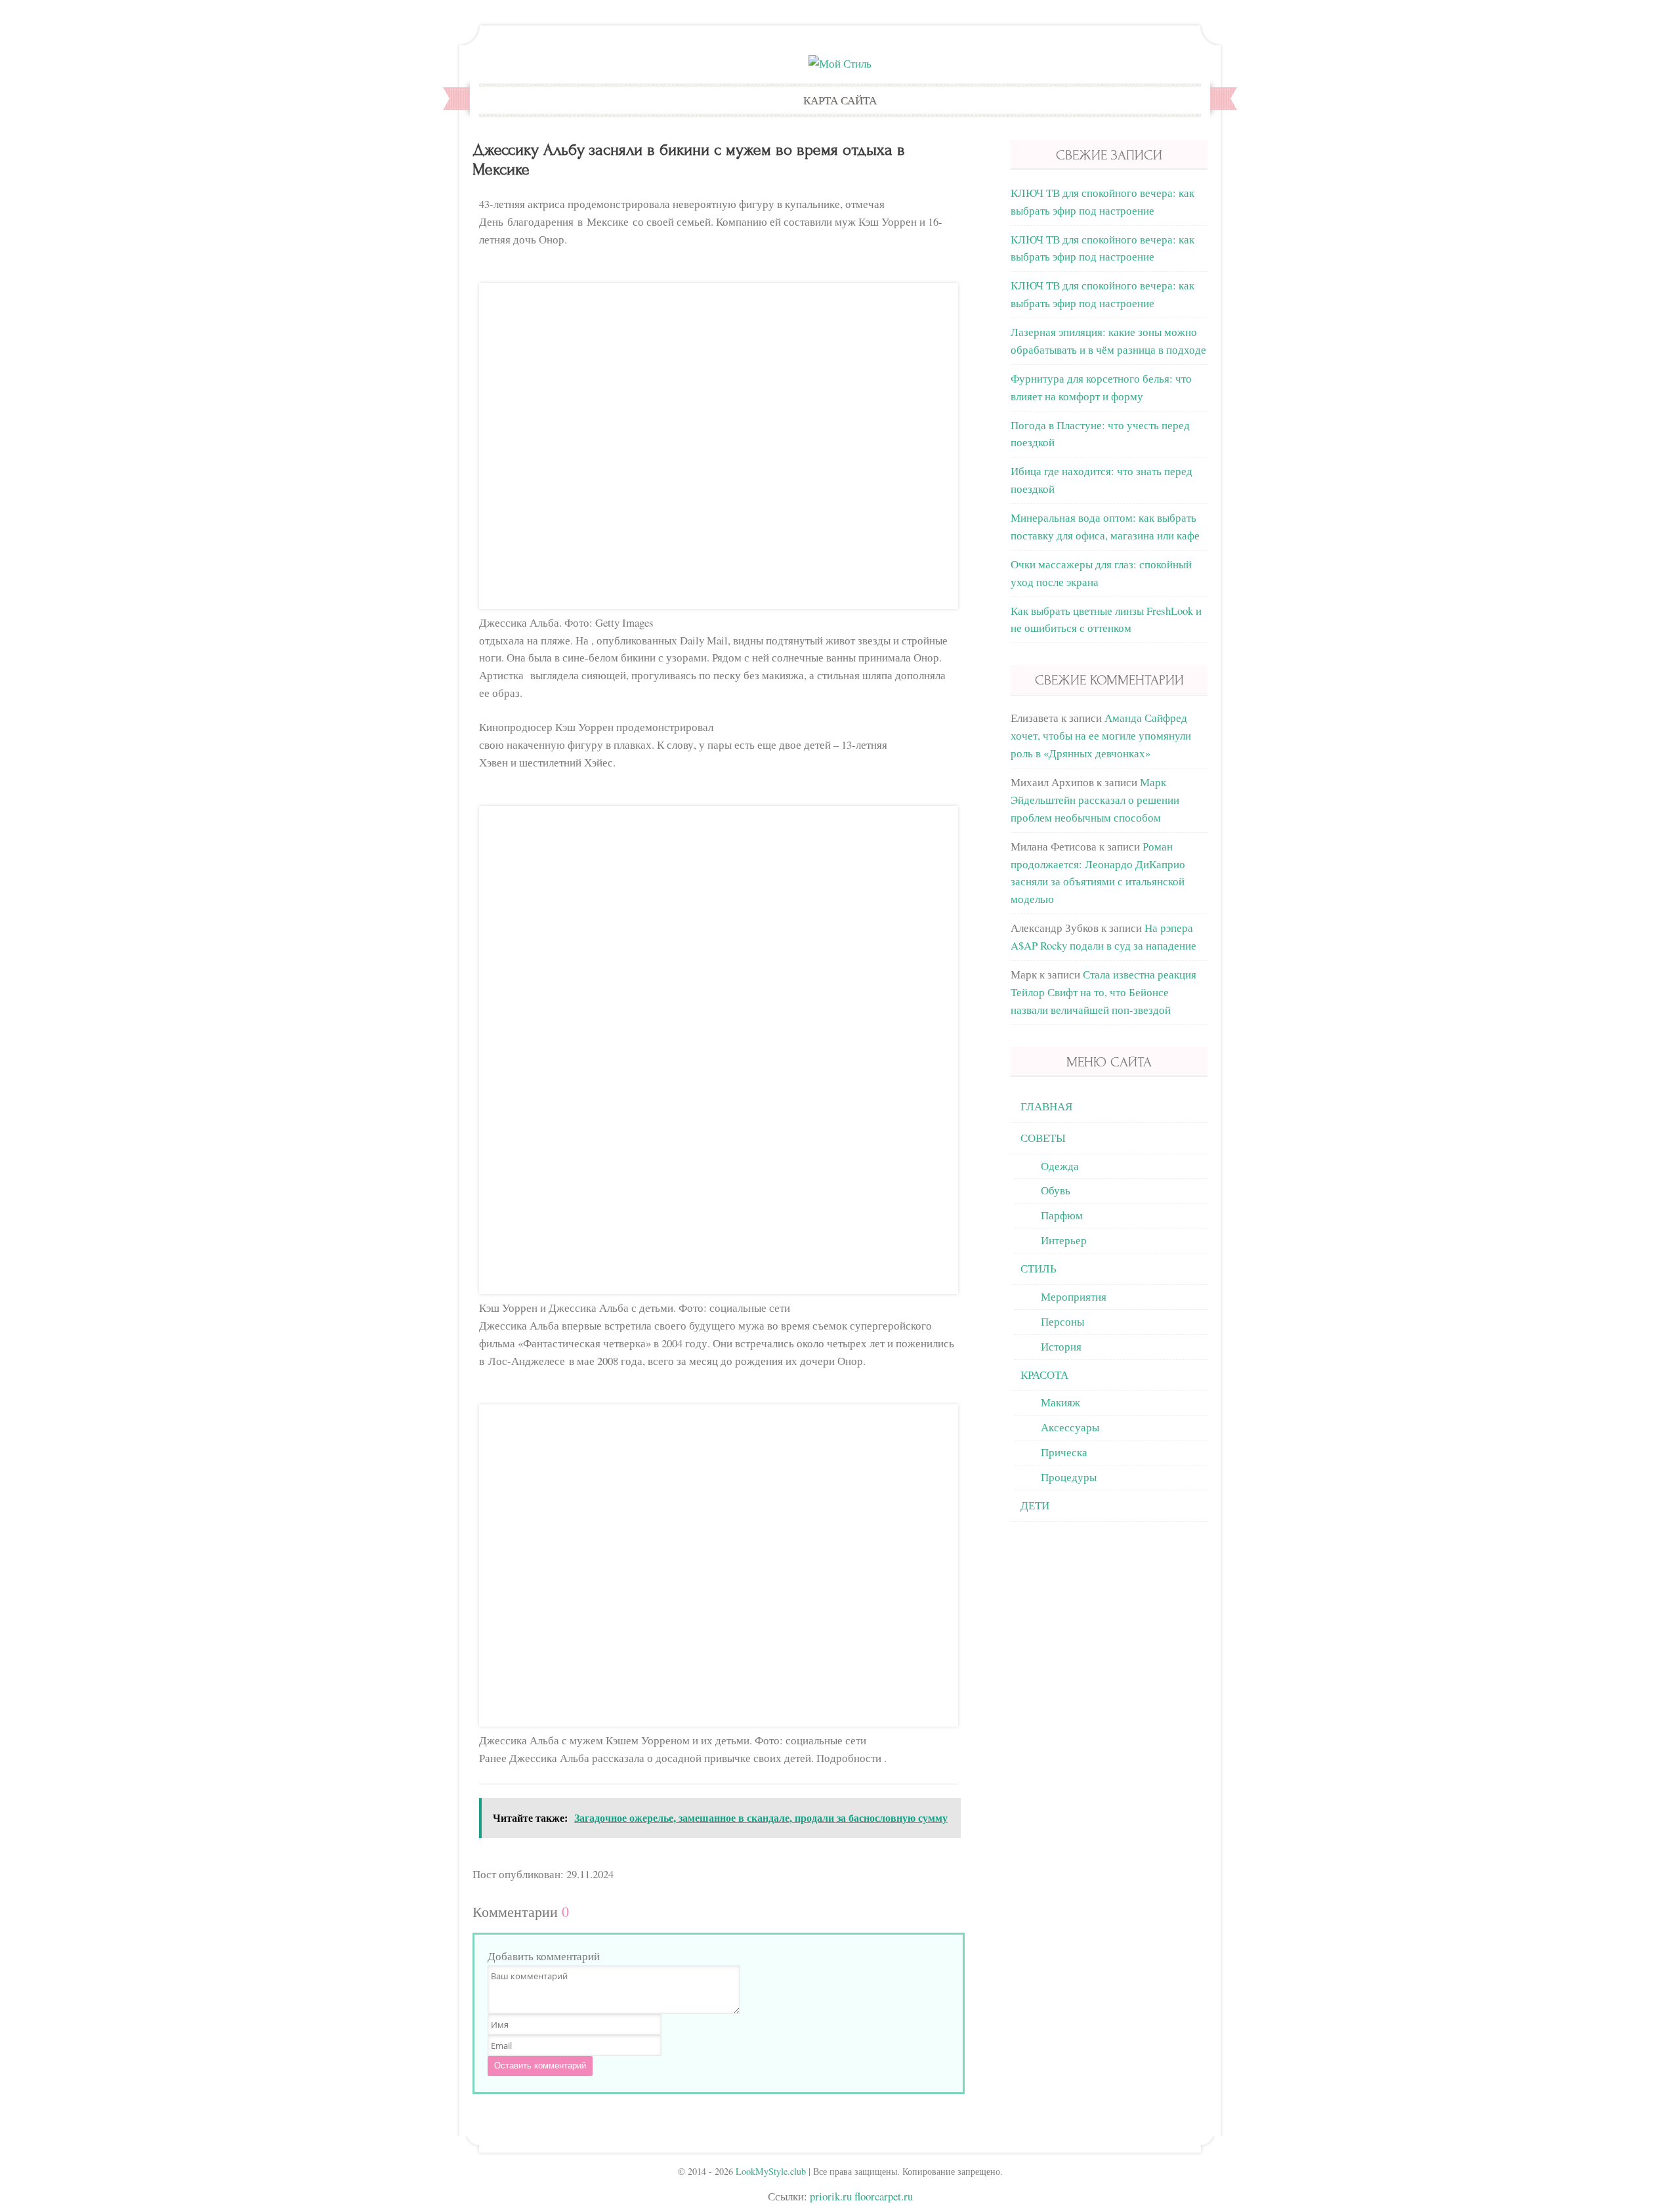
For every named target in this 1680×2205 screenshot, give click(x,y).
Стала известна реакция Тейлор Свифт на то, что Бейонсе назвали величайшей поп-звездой (1103, 992)
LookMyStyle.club (771, 2171)
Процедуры (1069, 1477)
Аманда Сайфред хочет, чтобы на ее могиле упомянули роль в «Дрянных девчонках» (1101, 735)
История (1061, 1346)
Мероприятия (1074, 1296)
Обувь (1056, 1190)
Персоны (1062, 1321)
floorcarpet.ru (884, 2196)
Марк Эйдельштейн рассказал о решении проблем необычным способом (1095, 800)
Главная (1046, 1106)
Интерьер (1064, 1240)
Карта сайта (840, 100)
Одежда (1060, 1166)
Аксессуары (1070, 1427)
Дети (1035, 1505)
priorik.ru (831, 2196)
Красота (1044, 1375)
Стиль (1039, 1268)
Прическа (1064, 1452)
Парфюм (1062, 1215)
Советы (1043, 1138)
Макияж (1060, 1402)
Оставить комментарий (540, 2066)
